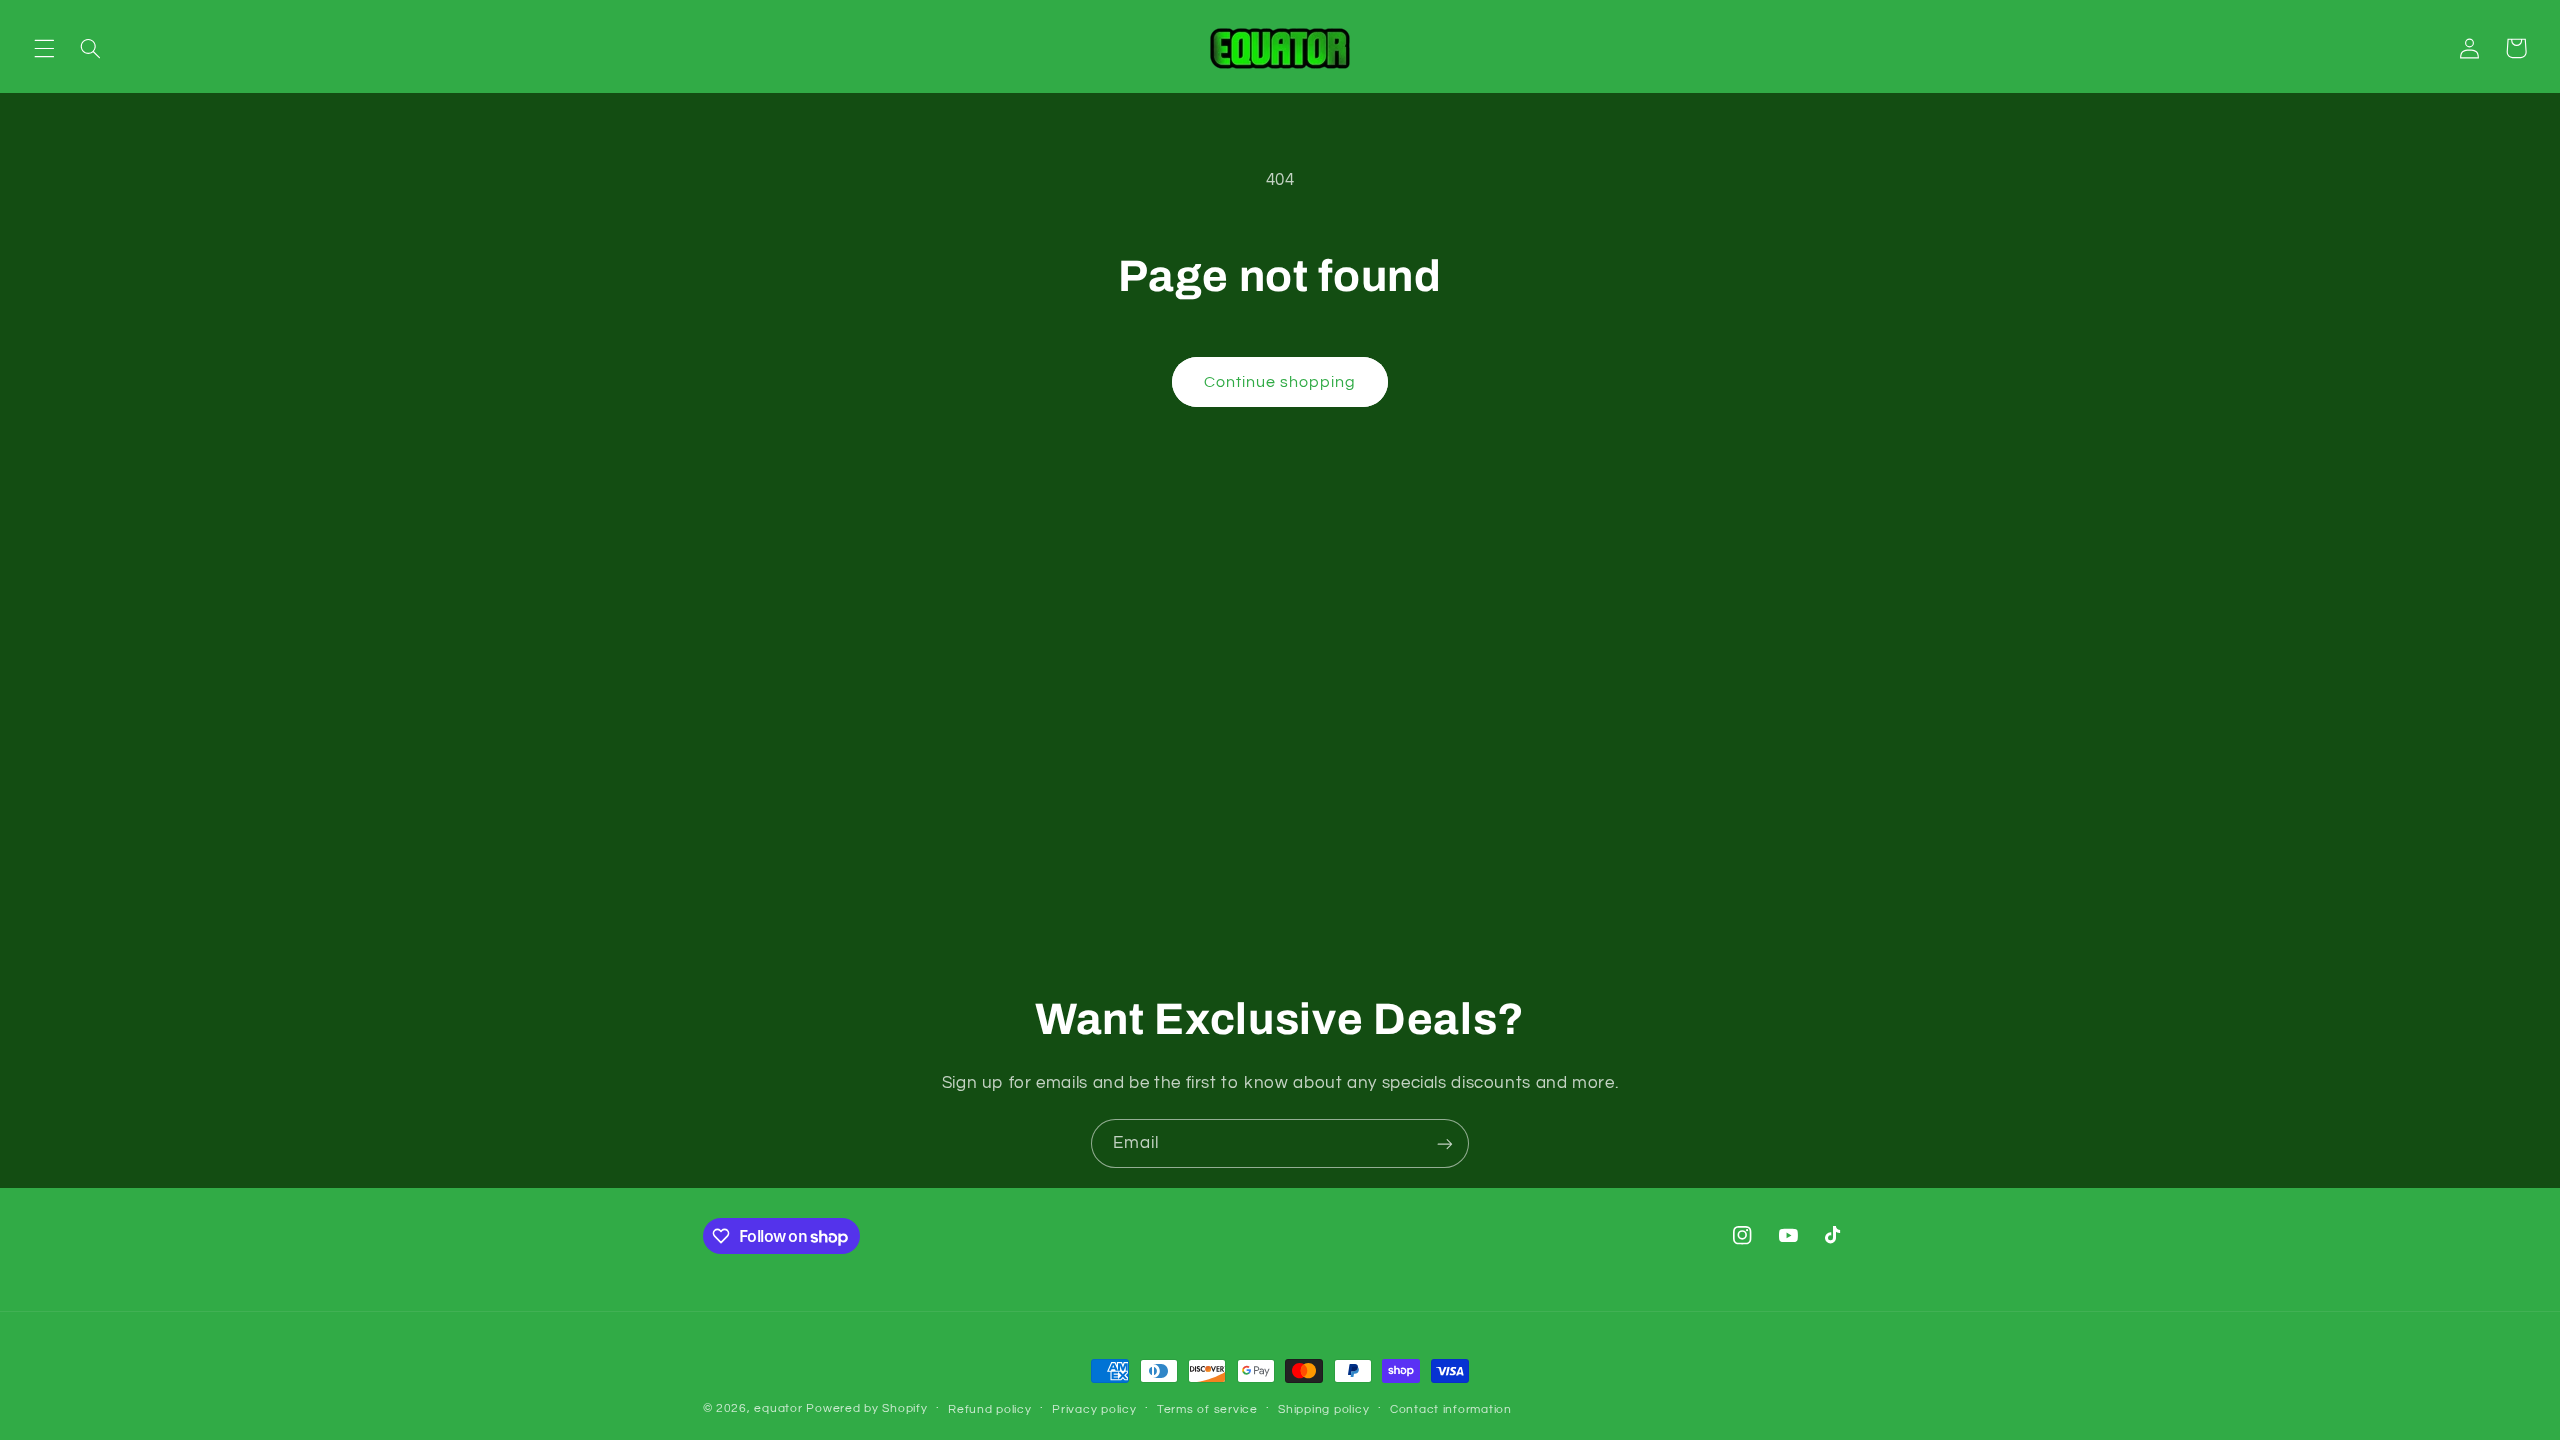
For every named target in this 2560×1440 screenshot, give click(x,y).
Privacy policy (1094, 1409)
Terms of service (1207, 1409)
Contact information (1451, 1409)
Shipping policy (1323, 1409)
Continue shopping (1280, 382)
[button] (44, 48)
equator (778, 1408)
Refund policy (990, 1409)
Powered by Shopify (866, 1408)
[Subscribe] (1445, 1143)
